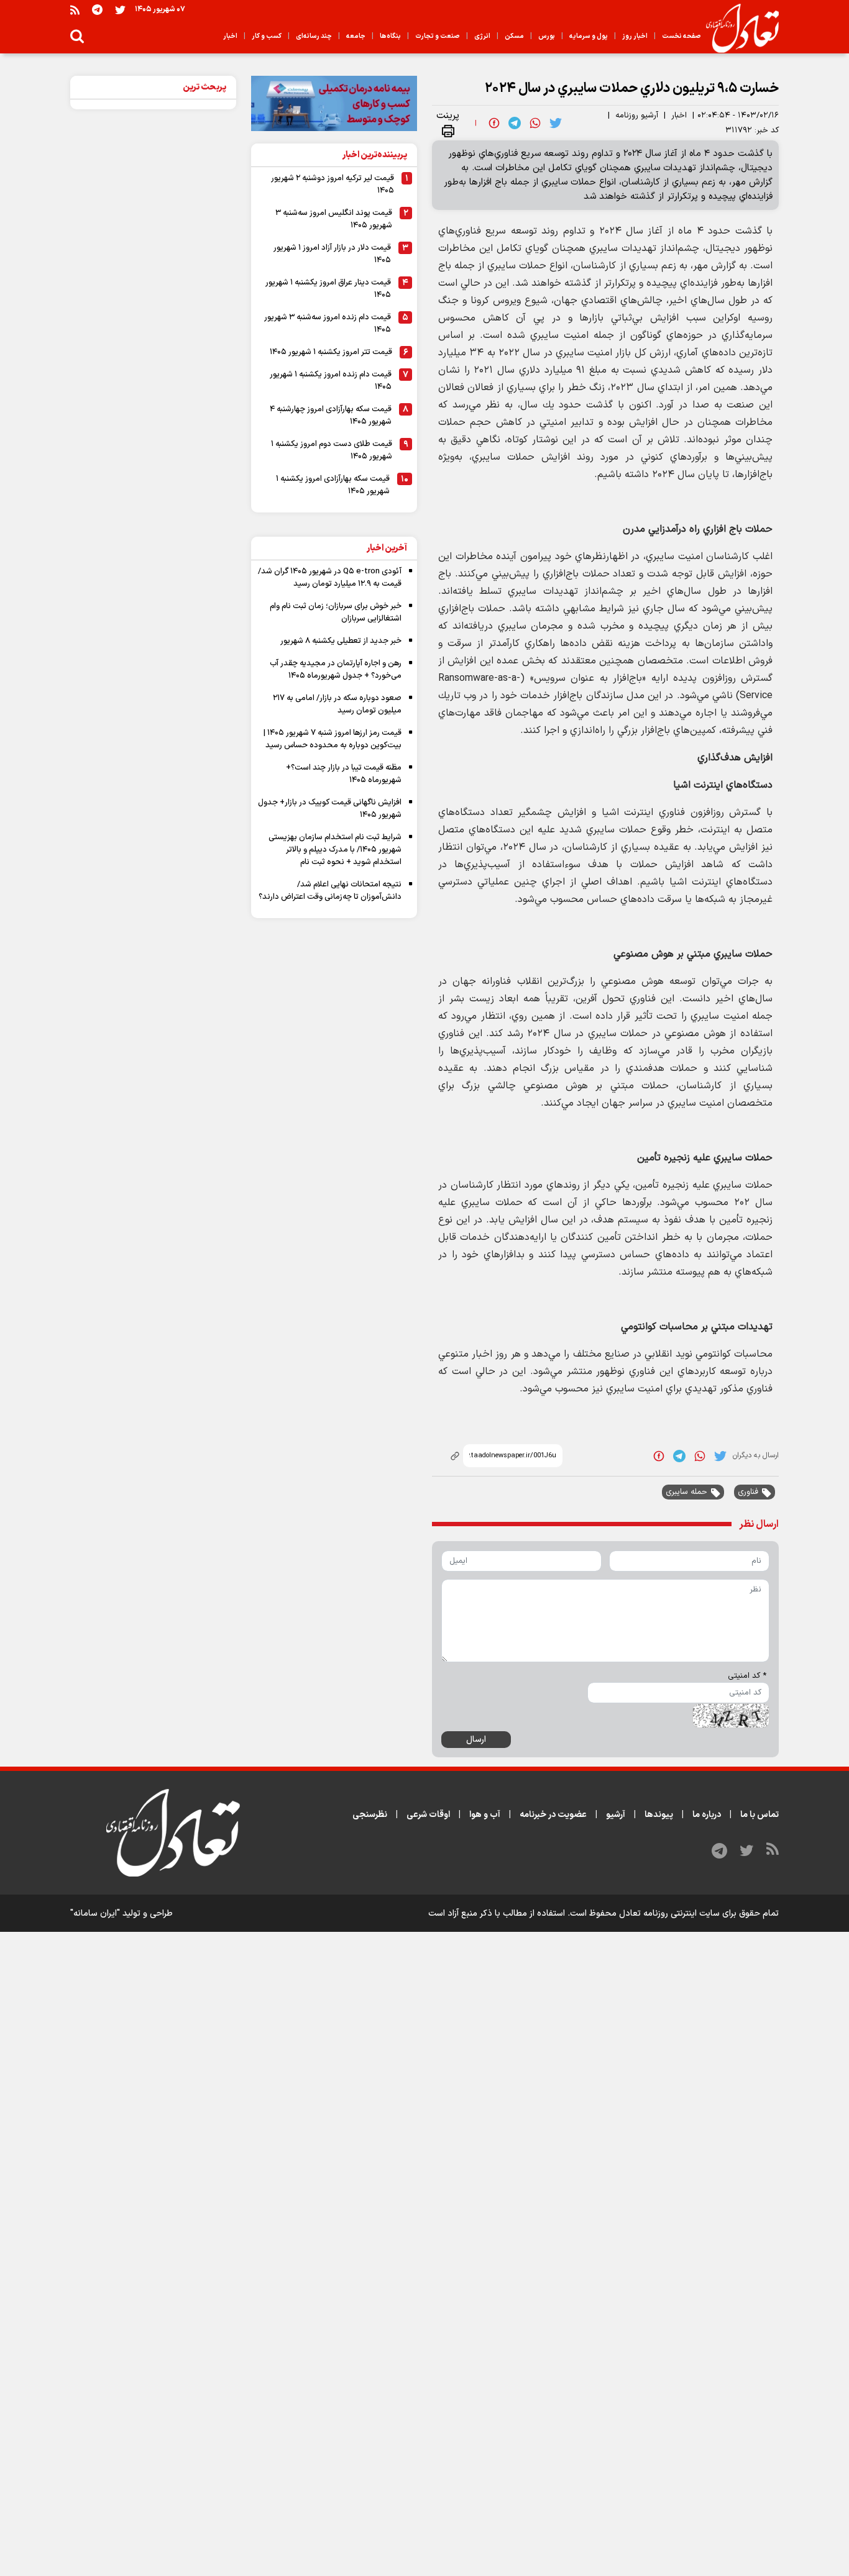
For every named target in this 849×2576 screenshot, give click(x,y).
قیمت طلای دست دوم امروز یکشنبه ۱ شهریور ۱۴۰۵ (332, 450)
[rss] (75, 10)
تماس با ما (760, 1815)
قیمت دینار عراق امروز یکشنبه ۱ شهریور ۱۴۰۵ (328, 289)
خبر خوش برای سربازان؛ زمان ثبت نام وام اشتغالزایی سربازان (336, 612)
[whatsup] (535, 123)
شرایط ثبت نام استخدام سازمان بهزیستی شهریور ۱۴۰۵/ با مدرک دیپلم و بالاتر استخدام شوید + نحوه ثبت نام (335, 850)
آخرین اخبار (387, 548)
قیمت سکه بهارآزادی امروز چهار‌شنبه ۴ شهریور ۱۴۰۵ (331, 416)
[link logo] (737, 29)
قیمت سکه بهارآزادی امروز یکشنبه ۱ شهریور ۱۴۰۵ (333, 485)
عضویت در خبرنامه (553, 1815)
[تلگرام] (97, 10)
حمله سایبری (686, 1492)
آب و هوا (485, 1815)
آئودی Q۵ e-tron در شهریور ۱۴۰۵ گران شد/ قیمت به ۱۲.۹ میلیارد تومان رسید (330, 578)
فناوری (748, 1492)
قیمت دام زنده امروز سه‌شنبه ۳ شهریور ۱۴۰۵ (328, 324)
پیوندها (659, 1815)
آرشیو (616, 1815)
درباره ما (707, 1815)
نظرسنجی (370, 1815)
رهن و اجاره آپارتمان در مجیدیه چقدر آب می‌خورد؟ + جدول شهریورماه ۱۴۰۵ (336, 670)
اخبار (679, 116)
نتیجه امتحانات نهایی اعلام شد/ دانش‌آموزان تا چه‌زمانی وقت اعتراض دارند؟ (330, 891)
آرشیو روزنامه (637, 116)
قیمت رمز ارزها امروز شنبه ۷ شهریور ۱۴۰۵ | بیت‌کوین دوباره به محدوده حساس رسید (333, 739)
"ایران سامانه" (95, 1914)
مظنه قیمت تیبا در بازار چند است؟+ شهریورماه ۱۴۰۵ (344, 774)
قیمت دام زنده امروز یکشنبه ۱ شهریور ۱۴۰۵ (331, 381)
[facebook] (494, 123)
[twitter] (556, 123)
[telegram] (515, 123)
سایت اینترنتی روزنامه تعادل (669, 1914)
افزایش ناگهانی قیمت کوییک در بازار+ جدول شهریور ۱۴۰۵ (330, 809)
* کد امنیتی (747, 1676)
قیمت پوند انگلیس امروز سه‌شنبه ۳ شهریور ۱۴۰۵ (334, 219)
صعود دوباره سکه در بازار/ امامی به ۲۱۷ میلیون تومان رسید (337, 704)
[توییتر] (120, 10)
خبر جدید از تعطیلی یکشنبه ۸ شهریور (341, 641)
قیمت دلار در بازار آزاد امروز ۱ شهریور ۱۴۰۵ (332, 254)
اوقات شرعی (428, 1815)
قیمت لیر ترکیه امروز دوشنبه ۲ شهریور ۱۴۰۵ (333, 184)
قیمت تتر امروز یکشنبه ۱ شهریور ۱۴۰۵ (331, 352)
